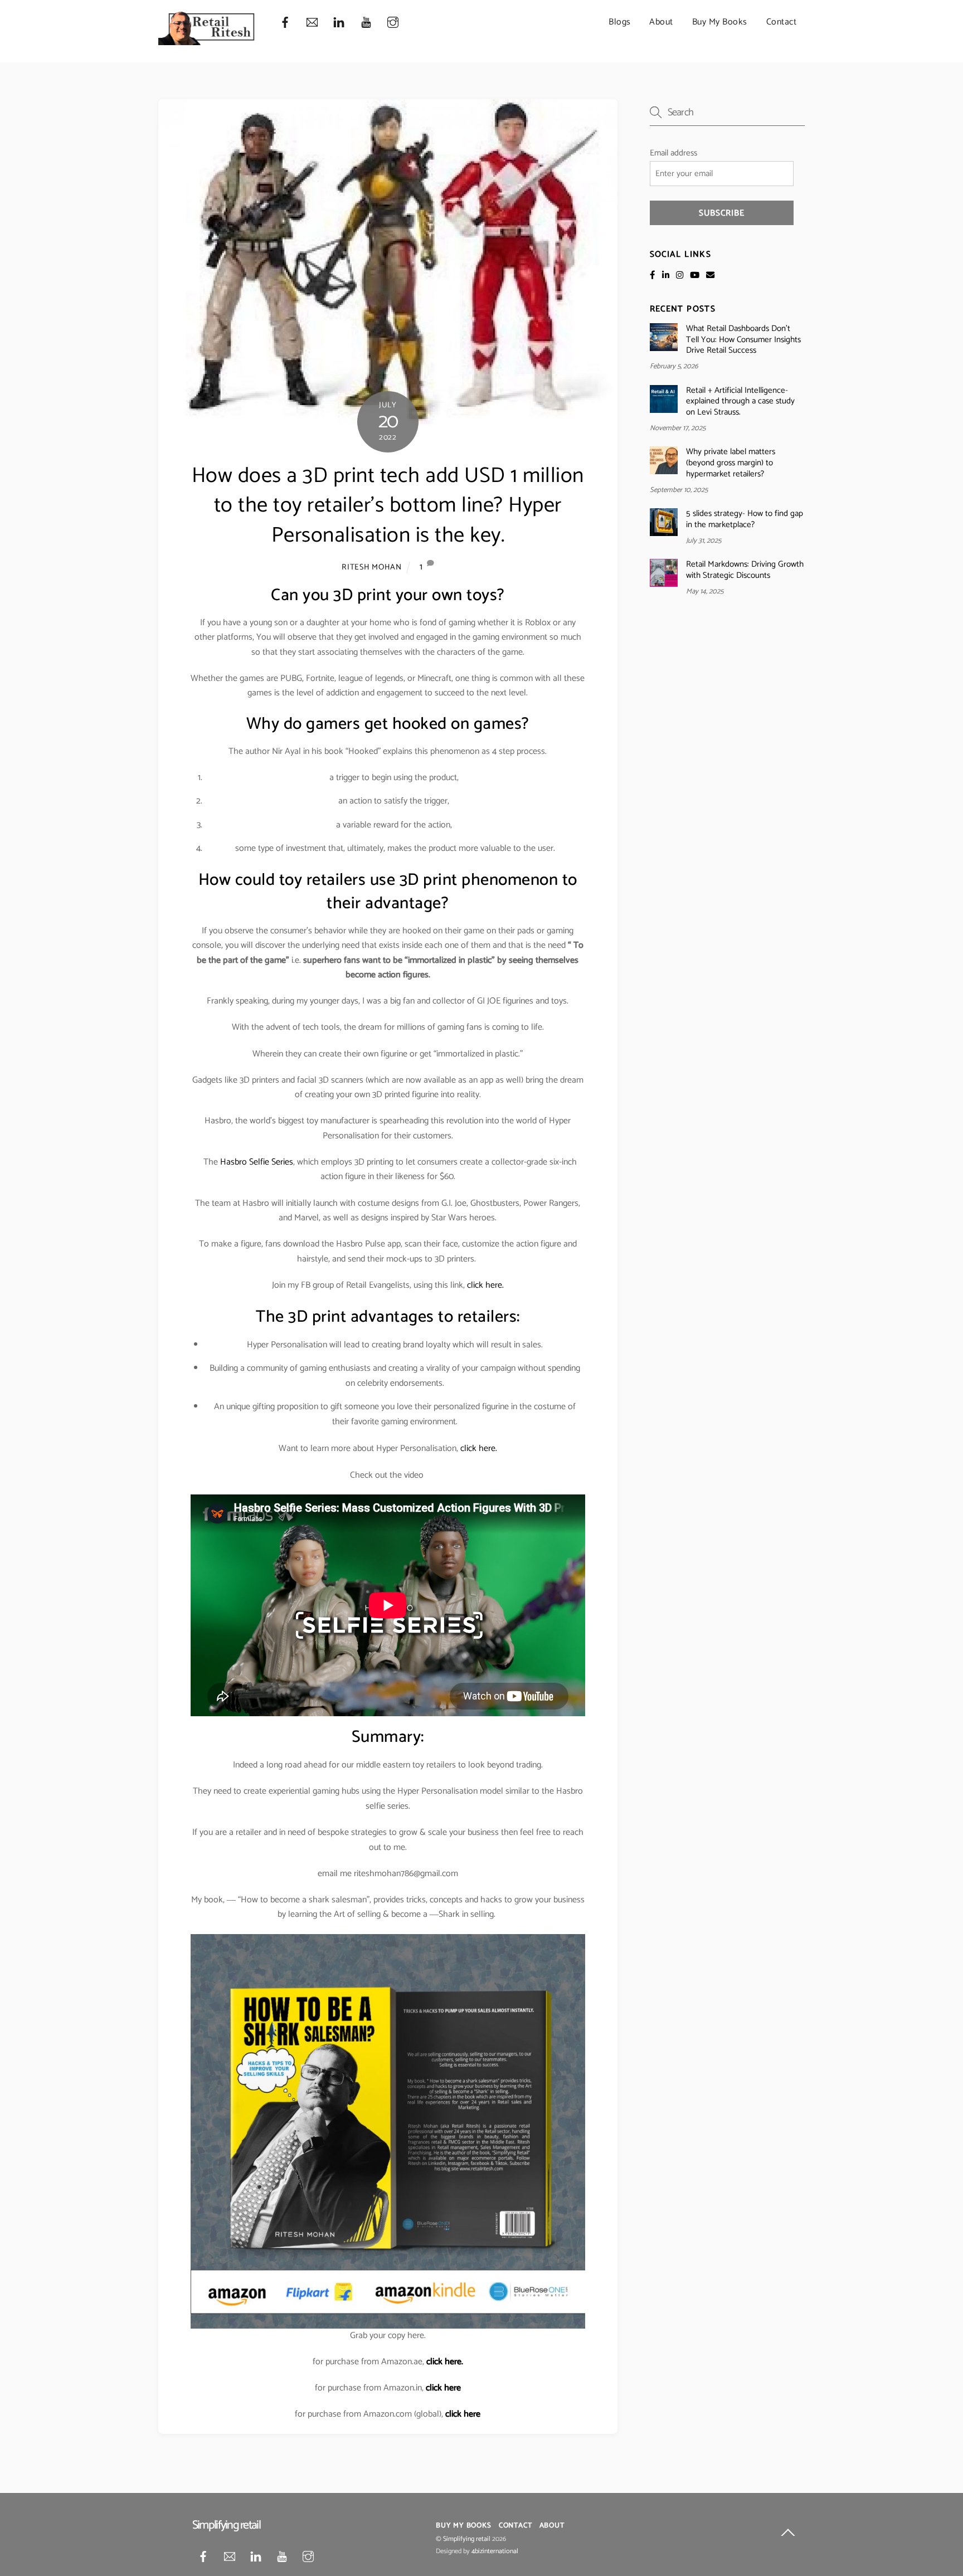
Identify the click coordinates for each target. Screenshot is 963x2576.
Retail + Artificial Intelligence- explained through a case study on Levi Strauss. (740, 401)
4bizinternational (495, 2551)
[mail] (312, 23)
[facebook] (285, 23)
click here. (485, 1285)
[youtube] (366, 23)
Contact (782, 22)
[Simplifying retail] (207, 41)
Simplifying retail (467, 2539)
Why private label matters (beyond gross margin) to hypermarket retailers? (731, 463)
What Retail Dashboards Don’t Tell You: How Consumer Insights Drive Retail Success (743, 340)
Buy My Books (720, 22)
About (661, 22)
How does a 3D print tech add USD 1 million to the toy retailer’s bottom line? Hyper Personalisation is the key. (388, 506)
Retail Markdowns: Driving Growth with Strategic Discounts (745, 570)
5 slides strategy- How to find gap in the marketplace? (745, 519)
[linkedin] (339, 23)
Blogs (620, 22)
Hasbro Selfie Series (257, 1162)
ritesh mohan (372, 567)
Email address (673, 153)
